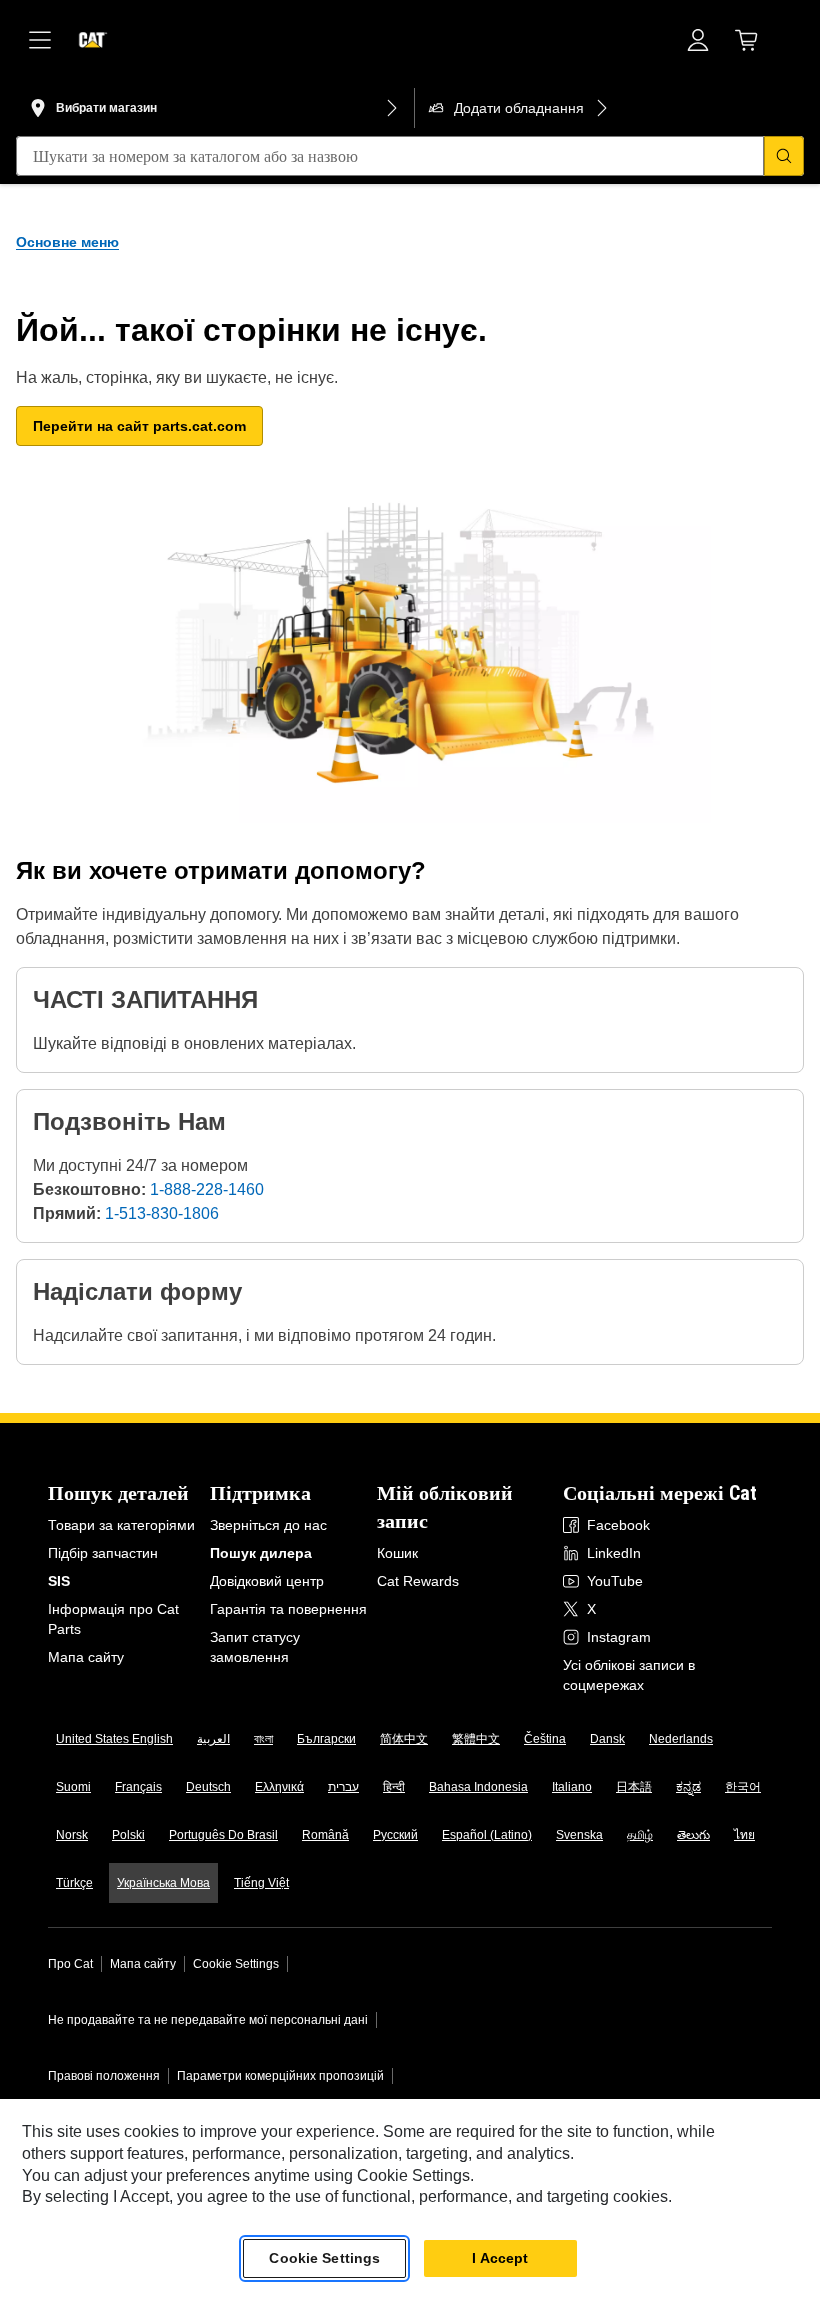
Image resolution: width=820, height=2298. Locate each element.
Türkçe (74, 1883)
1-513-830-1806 (162, 1213)
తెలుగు (693, 1835)
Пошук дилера (261, 1553)
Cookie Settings (236, 1964)
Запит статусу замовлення (255, 1647)
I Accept (500, 2258)
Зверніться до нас (268, 1525)
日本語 (634, 1787)
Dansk (607, 1739)
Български (326, 1739)
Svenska (579, 1835)
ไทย (744, 1835)
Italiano (572, 1787)
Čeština (545, 1739)
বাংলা (263, 1739)
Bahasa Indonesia (478, 1787)
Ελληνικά (279, 1787)
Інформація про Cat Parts (113, 1619)
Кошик (397, 1553)
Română (325, 1835)
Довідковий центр (267, 1581)
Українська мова (163, 1883)
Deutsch (208, 1787)
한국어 (743, 1787)
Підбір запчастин (103, 1553)
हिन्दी (394, 1787)
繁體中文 (476, 1739)
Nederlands (681, 1739)
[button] (139, 426)
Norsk (72, 1835)
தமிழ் (640, 1835)
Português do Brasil (223, 1835)
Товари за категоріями (121, 1525)
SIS (59, 1581)
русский (395, 1835)
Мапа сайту (86, 1657)
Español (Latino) (487, 1835)
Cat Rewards (418, 1581)
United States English (114, 1739)
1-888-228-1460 (207, 1189)
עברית (343, 1787)
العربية (213, 1739)
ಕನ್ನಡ (688, 1787)
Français (138, 1787)
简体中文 (404, 1739)
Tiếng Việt (261, 1883)
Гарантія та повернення (288, 1609)
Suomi (73, 1787)
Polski (128, 1835)
